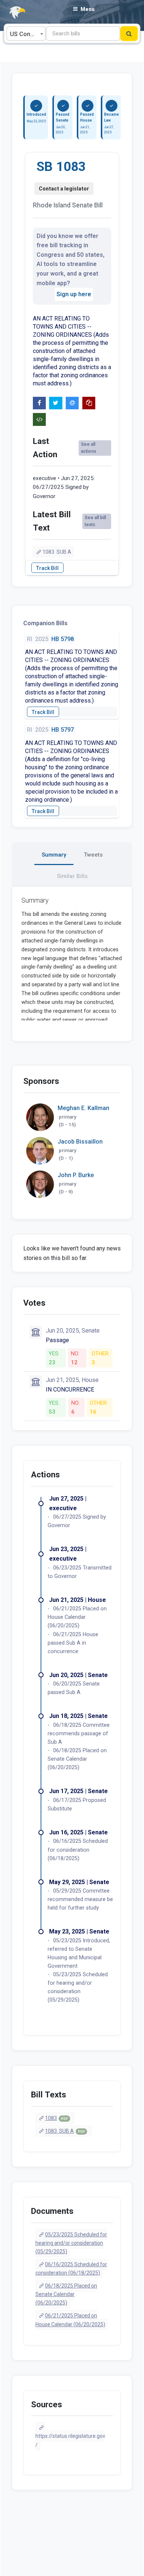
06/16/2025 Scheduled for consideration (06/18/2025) (71, 2269)
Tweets (93, 855)
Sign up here (74, 294)
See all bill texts (95, 521)
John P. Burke (76, 1175)
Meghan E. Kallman (83, 1108)
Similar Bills (72, 876)
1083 (56, 2118)
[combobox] (26, 34)
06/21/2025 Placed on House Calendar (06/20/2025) (70, 2320)
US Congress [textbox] (28, 34)
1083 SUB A (57, 552)
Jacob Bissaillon (80, 1142)
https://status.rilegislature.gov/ (70, 2440)
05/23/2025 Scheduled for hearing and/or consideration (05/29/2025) (71, 2243)
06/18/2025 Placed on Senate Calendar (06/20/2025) (66, 2294)
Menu (88, 9)
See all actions (89, 448)
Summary (54, 855)
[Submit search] (129, 34)
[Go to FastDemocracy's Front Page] (13, 13)
